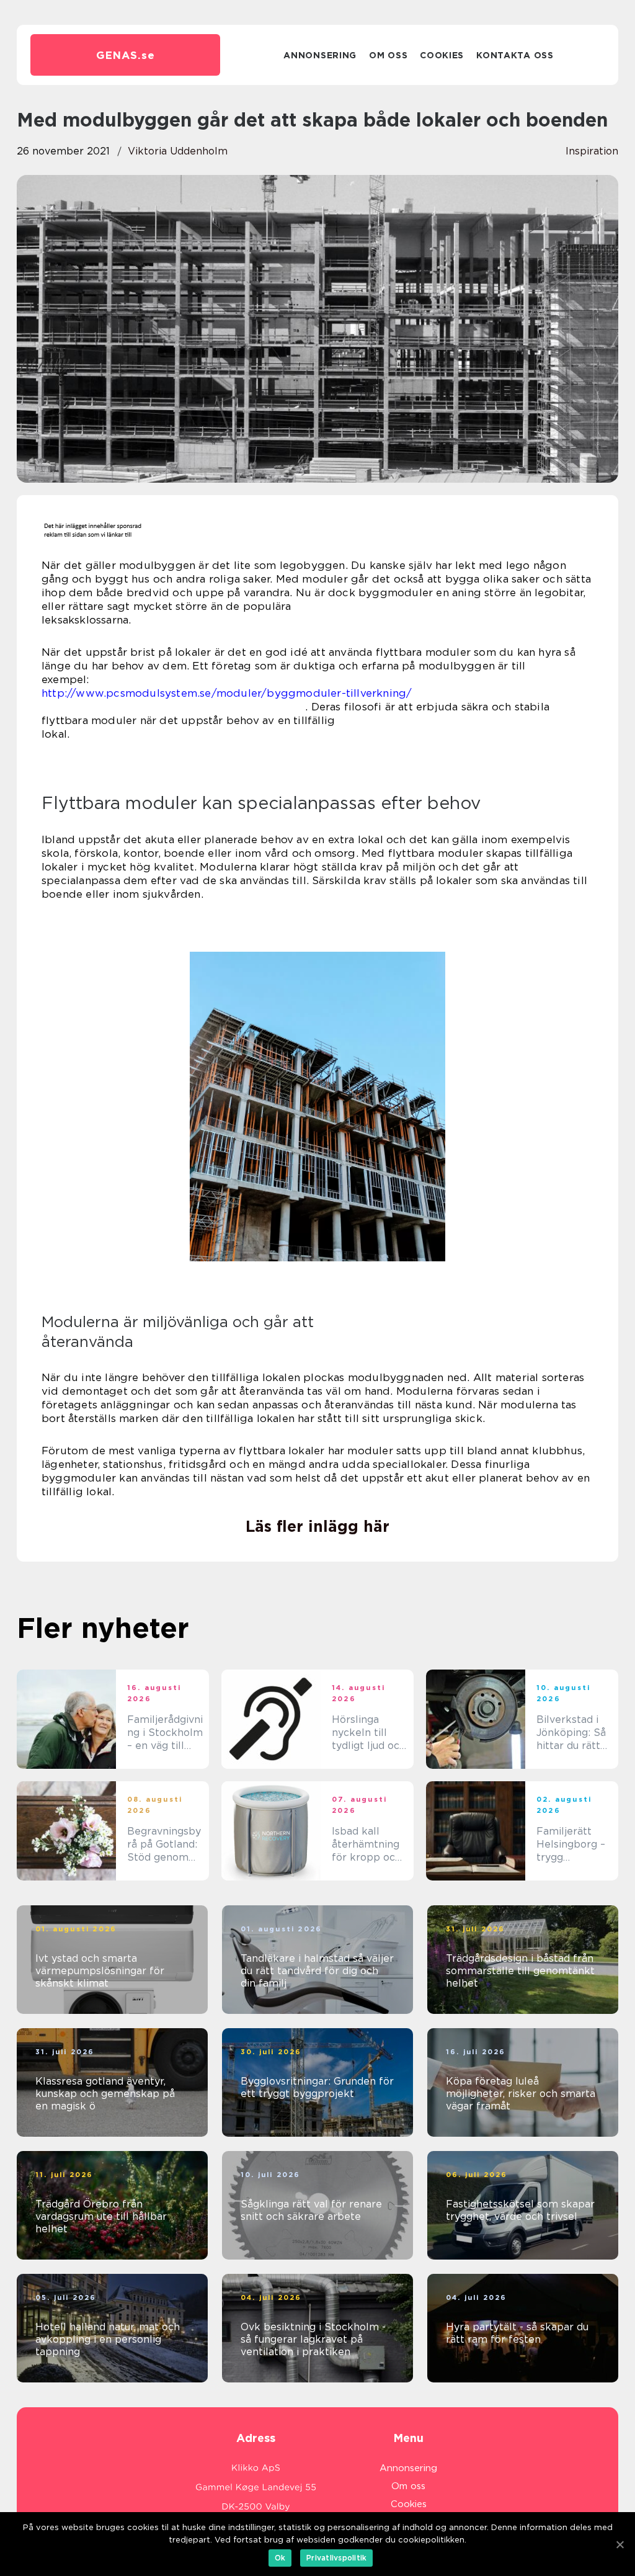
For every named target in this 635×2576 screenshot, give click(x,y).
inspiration (592, 151)
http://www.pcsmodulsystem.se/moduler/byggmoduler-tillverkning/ (227, 693)
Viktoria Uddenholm (178, 151)
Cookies (442, 55)
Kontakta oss (515, 55)
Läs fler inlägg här (317, 1526)
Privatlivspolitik (336, 2558)
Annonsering (320, 55)
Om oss (388, 55)
